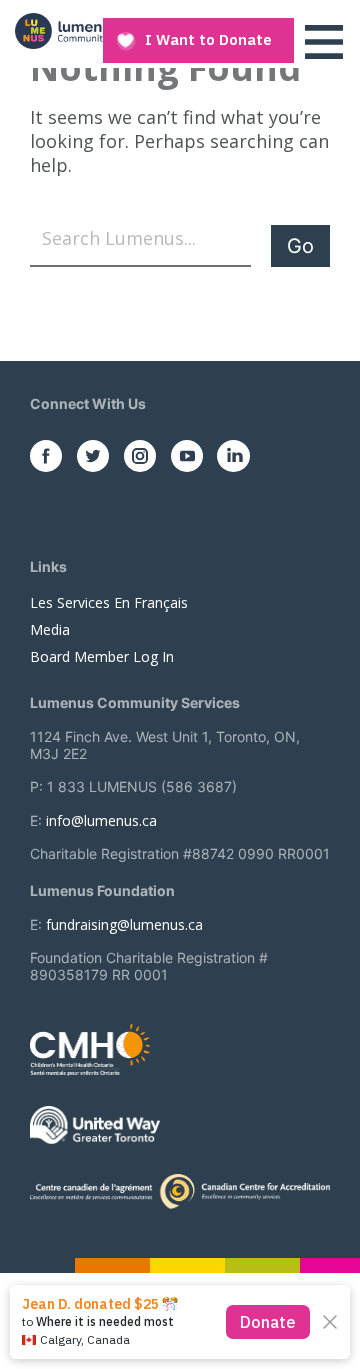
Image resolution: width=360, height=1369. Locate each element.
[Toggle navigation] (324, 42)
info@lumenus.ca (101, 820)
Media (50, 629)
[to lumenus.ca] (80, 31)
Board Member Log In (102, 656)
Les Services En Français (109, 602)
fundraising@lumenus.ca (124, 924)
